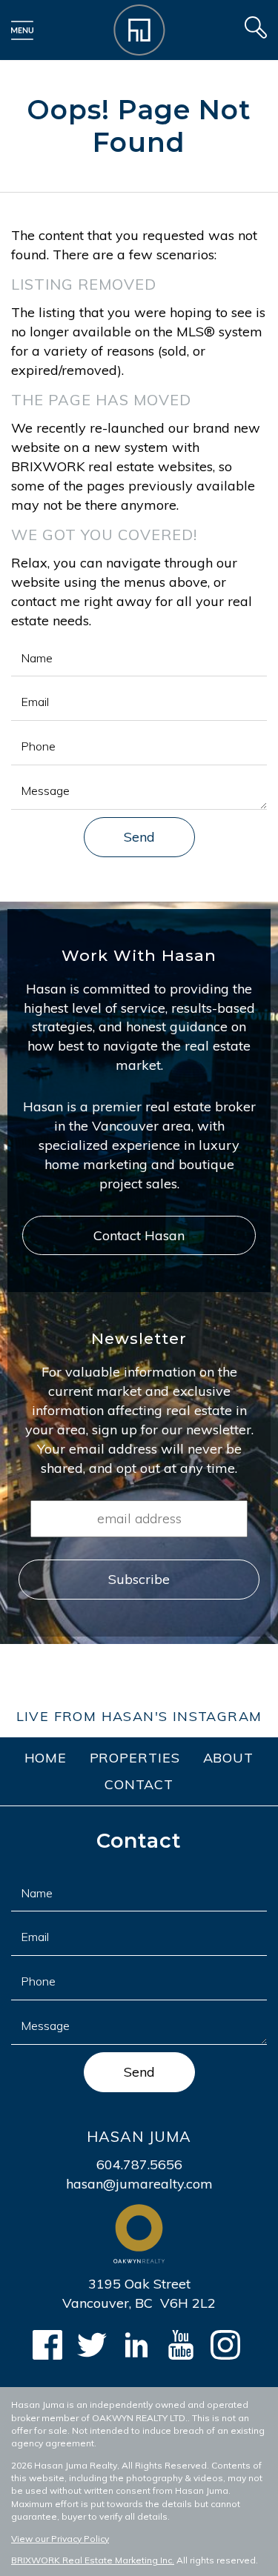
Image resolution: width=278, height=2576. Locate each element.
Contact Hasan (139, 1235)
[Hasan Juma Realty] (139, 29)
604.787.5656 (139, 2164)
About (229, 1758)
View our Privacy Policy (60, 2539)
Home (46, 1758)
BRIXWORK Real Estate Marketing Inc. (93, 2560)
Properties (135, 1758)
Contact (139, 1784)
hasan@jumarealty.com (139, 2184)
